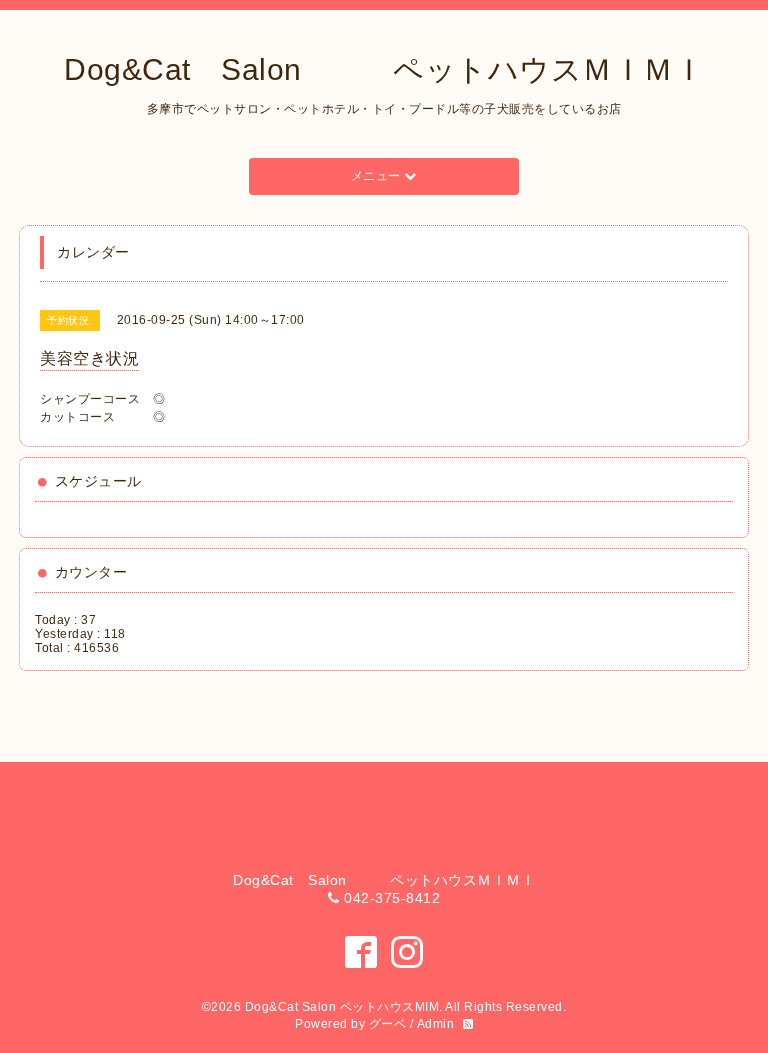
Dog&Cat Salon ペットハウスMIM (342, 1007)
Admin (436, 1024)
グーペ (388, 1024)
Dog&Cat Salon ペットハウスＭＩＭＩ (384, 69)
